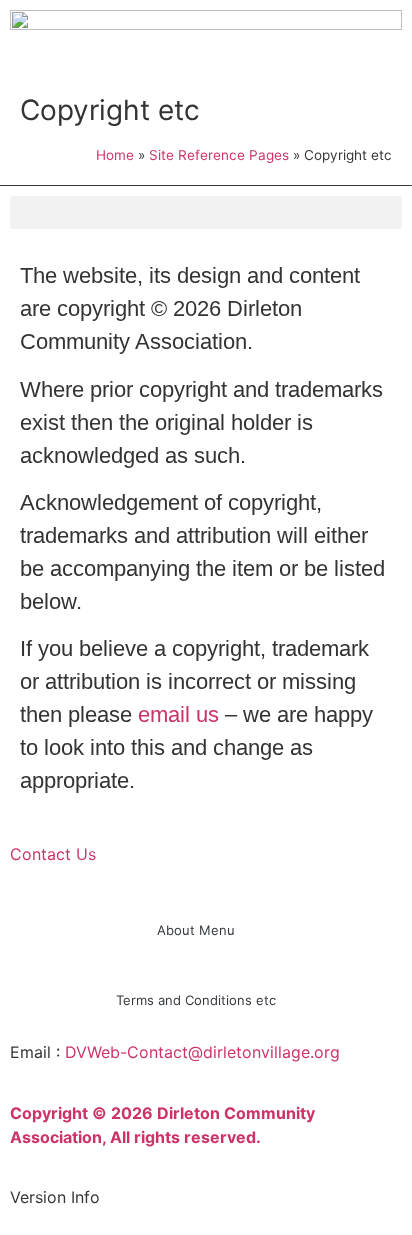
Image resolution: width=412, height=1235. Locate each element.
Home (115, 155)
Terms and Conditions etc (196, 1000)
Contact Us (53, 854)
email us (178, 714)
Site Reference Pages (219, 155)
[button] (206, 212)
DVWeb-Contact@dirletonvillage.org (202, 1052)
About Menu (196, 930)
